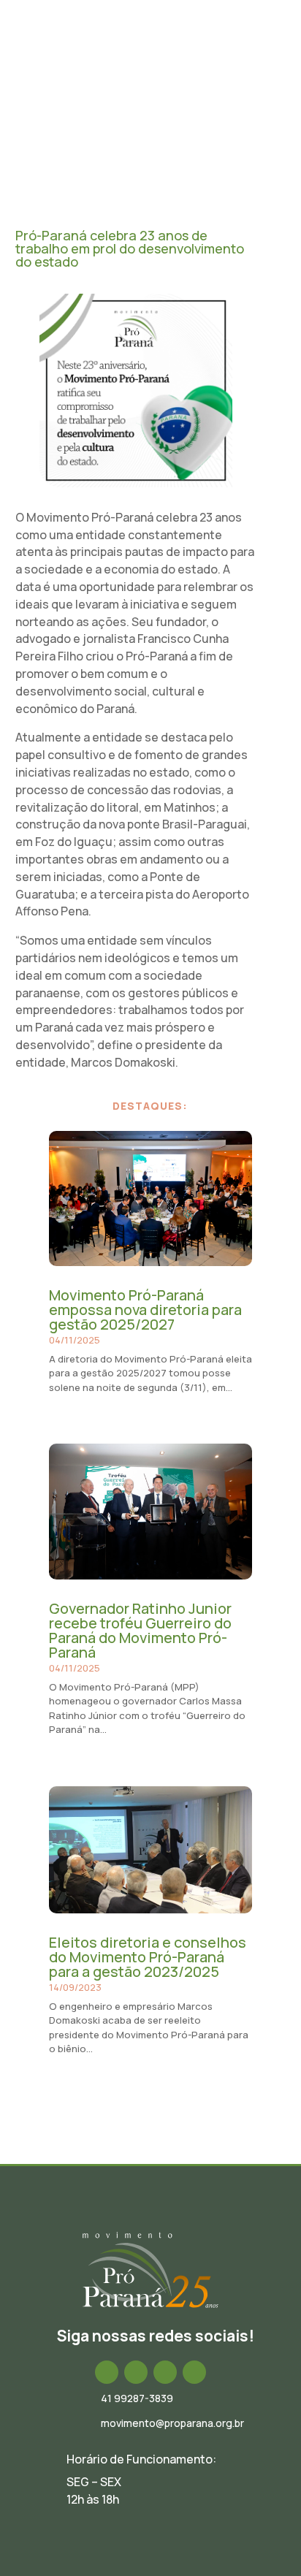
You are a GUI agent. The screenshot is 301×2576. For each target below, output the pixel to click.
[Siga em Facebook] (107, 2372)
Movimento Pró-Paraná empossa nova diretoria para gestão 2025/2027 (145, 1310)
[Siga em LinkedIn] (165, 2372)
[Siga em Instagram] (136, 2372)
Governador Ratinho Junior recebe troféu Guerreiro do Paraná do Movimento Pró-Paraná (140, 1630)
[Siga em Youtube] (194, 2372)
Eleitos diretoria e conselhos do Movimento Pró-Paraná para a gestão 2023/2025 (148, 1957)
